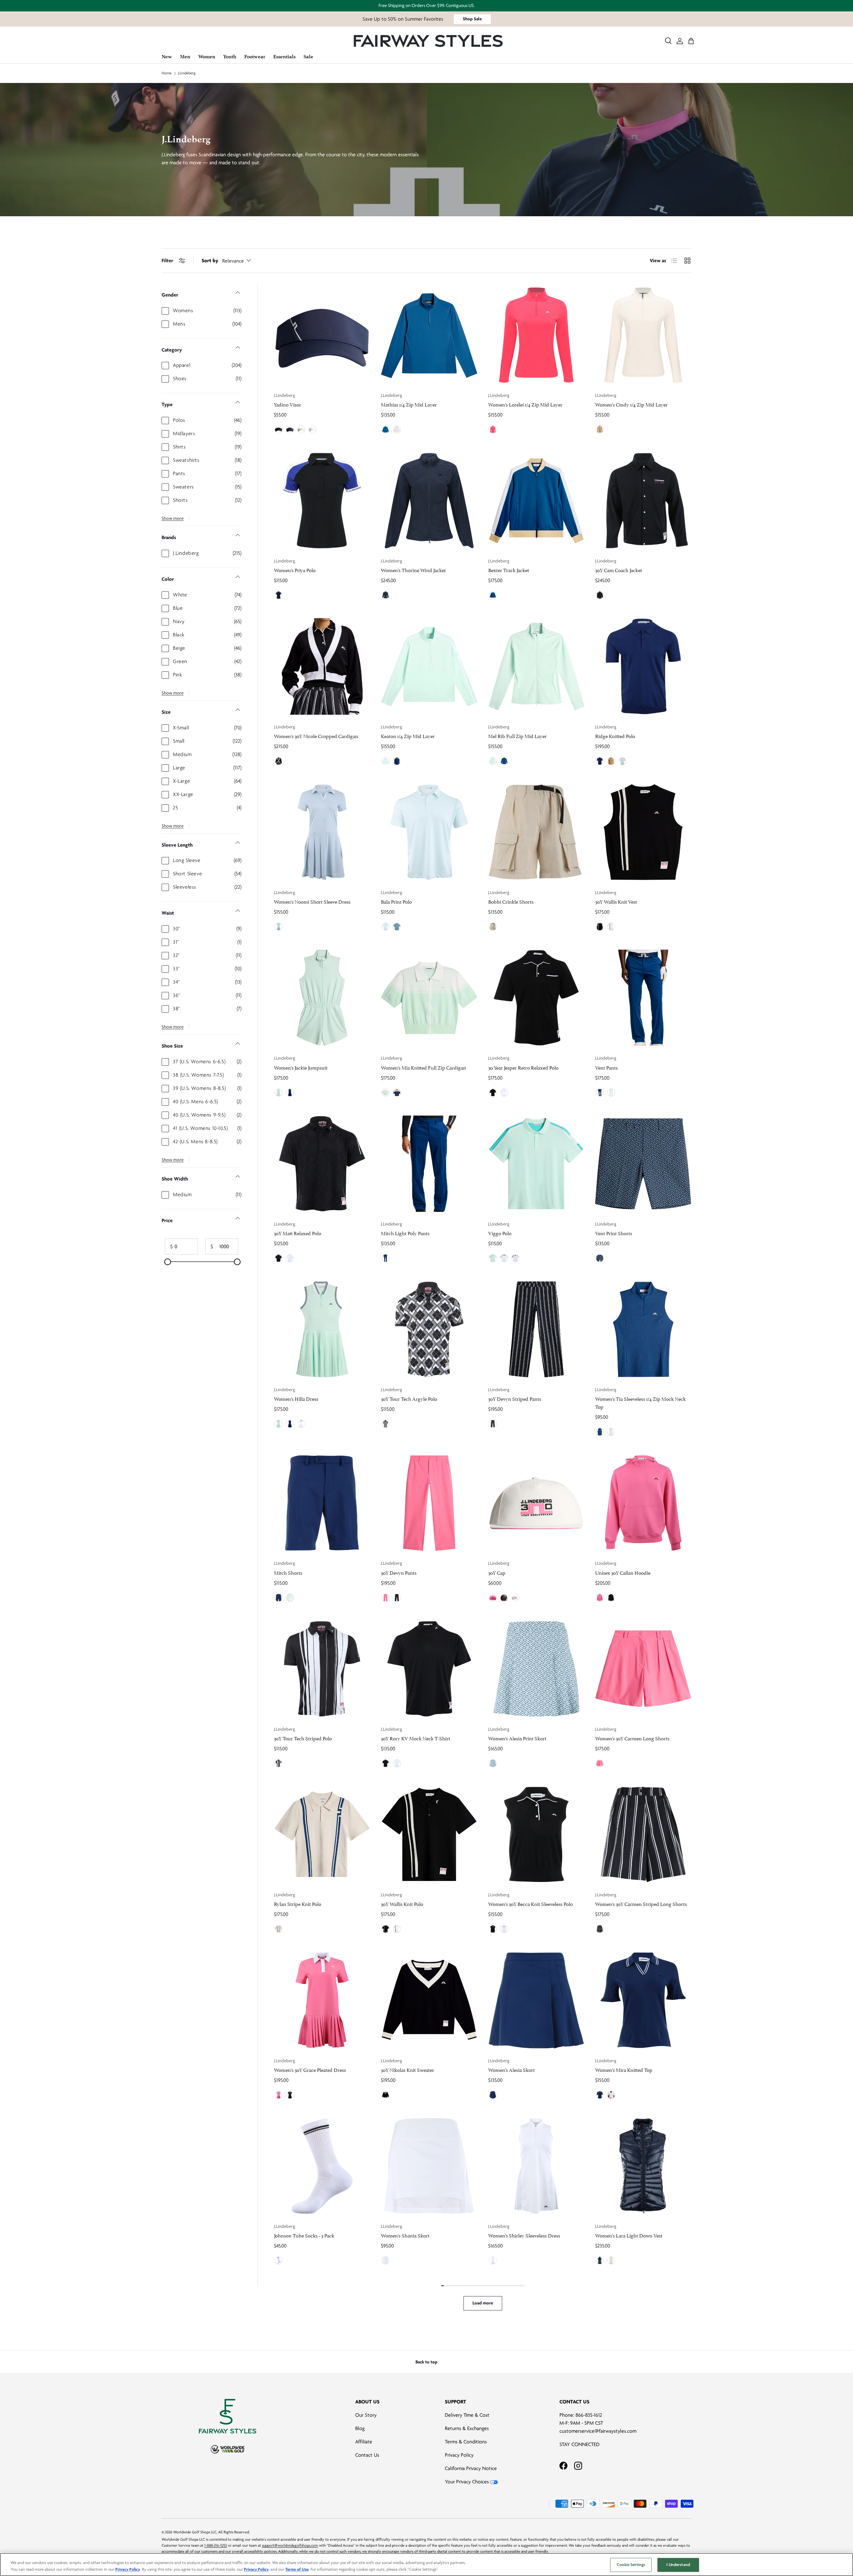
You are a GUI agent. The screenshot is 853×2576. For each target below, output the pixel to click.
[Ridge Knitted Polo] (643, 666)
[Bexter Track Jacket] (536, 501)
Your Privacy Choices (467, 2482)
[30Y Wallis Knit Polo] (429, 1834)
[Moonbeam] (301, 429)
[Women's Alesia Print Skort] (536, 1669)
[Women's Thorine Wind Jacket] (429, 501)
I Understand (678, 2565)
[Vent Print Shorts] (643, 1164)
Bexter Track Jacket (509, 570)
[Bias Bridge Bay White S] (386, 927)
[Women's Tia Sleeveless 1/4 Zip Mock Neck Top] (643, 1329)
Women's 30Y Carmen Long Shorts (632, 1738)
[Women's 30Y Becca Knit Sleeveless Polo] (536, 1834)
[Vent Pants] (643, 998)
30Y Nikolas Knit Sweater (408, 2069)
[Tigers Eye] (600, 429)
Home (167, 73)
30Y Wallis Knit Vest (616, 901)
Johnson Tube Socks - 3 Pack (304, 2235)
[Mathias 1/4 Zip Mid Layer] (429, 335)
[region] (426, 2565)
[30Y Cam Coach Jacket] (643, 501)
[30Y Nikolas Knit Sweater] (429, 2000)
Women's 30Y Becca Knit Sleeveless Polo (530, 1903)
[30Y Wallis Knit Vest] (643, 832)
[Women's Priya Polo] (322, 501)
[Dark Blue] (386, 429)
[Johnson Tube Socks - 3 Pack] (322, 2166)
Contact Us (367, 2455)
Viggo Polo (500, 1233)
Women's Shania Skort (405, 2235)
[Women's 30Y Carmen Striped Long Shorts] (643, 1834)
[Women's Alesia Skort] (536, 2000)
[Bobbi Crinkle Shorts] (536, 832)
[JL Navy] (290, 429)
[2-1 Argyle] (386, 1424)
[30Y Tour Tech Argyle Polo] (429, 1329)
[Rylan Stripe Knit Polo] (322, 1834)
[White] (313, 429)
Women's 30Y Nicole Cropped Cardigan (316, 736)
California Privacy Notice (471, 2468)
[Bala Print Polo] (429, 832)
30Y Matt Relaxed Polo (298, 1233)
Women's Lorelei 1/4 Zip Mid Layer (525, 404)
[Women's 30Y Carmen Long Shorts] (643, 1669)
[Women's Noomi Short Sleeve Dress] (322, 832)
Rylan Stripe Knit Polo (298, 1903)
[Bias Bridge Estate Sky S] (397, 927)
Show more (173, 518)
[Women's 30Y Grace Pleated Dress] (322, 2000)
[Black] (279, 429)
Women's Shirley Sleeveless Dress (524, 2235)
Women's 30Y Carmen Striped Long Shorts (641, 1903)
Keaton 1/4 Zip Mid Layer (408, 736)
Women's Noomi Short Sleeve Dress (312, 901)
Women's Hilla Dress (296, 1398)
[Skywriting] (622, 761)
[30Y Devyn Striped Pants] (536, 1329)
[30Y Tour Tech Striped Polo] (322, 1669)
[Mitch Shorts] (322, 1503)
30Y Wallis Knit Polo (402, 1903)
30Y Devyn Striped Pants (515, 1398)
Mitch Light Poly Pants (405, 1233)
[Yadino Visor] (322, 335)
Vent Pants (606, 1067)
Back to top (426, 2362)
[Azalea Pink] (386, 1598)
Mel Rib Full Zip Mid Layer (517, 736)
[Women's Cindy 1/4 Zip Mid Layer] (643, 335)
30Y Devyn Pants (399, 1572)
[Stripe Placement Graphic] (279, 1763)
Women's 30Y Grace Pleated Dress (310, 2069)
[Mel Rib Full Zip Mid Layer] (536, 666)
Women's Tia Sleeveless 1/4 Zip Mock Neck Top (640, 1402)
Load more (483, 2303)
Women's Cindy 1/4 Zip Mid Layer (631, 404)
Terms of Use (297, 2569)
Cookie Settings (631, 2565)
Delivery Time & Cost (467, 2415)
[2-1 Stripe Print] (493, 1424)
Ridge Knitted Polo (615, 736)
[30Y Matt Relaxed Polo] (322, 1164)
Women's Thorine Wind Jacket (413, 570)
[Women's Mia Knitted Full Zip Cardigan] (429, 998)
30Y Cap (497, 1572)
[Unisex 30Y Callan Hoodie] (643, 1503)
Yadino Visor (288, 404)
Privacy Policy (459, 2455)
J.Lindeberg (187, 73)
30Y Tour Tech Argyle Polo (409, 1398)
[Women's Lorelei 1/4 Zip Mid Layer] (536, 335)
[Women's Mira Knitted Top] (643, 2000)
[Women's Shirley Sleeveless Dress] (536, 2166)
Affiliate (364, 2442)
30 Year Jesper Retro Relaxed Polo (523, 1067)
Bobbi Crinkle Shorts (511, 901)
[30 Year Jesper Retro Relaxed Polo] (536, 998)
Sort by (210, 261)
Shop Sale (472, 19)
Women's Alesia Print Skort (517, 1738)
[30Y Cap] (536, 1503)
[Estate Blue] (493, 595)
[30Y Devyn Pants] (429, 1503)
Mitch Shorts (288, 1572)
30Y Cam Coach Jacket (619, 570)
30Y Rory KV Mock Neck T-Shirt (416, 1738)
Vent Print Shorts (614, 1233)
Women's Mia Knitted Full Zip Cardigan (424, 1067)
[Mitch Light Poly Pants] (429, 1164)
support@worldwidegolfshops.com (290, 2546)
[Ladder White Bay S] (493, 1763)
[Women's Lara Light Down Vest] (643, 2166)
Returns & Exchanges (467, 2428)
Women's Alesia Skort (511, 2069)
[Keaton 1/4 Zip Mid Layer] (429, 666)
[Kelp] (611, 761)
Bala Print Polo (396, 901)
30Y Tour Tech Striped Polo (303, 1738)
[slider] (168, 1262)
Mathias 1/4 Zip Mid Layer (409, 404)
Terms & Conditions (466, 2442)
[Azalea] (493, 429)
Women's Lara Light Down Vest (629, 2235)
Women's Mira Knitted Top (624, 2069)
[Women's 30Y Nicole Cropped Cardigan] (322, 666)
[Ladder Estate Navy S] (600, 1258)
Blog (360, 2428)
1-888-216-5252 (216, 2546)
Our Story (366, 2415)
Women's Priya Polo (295, 570)
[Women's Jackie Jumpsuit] (322, 998)
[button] (691, 41)
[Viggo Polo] (536, 1164)
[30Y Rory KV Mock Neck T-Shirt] (429, 1669)
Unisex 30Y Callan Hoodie (623, 1572)
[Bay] (386, 761)
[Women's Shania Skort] (429, 2166)
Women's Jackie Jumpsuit (301, 1067)
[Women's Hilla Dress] (322, 1329)
